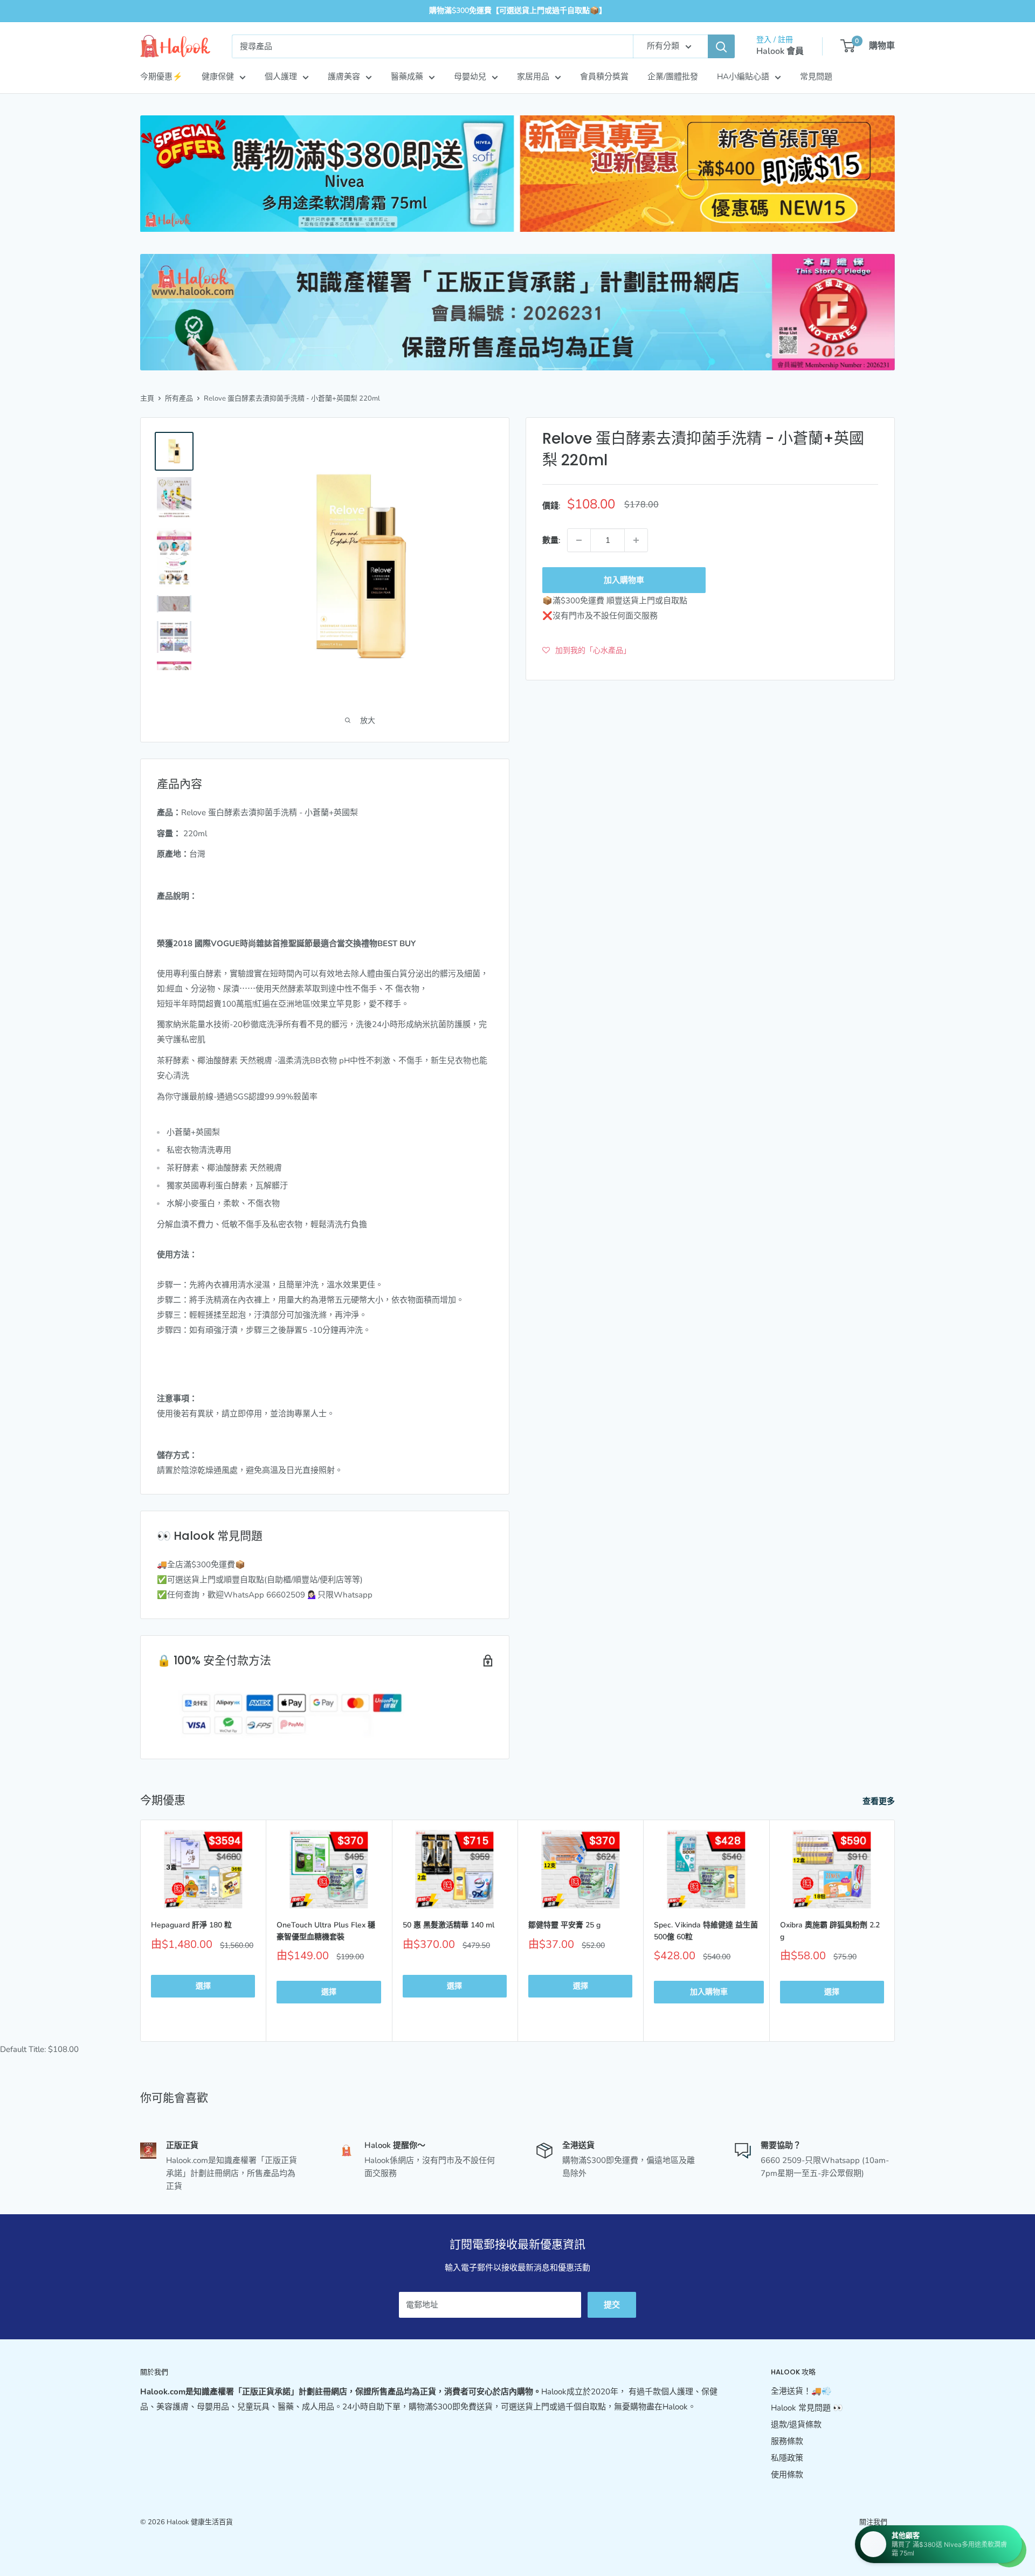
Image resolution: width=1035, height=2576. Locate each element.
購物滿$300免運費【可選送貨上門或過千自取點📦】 (518, 11)
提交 (612, 2305)
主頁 (147, 398)
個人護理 (281, 77)
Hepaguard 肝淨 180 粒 (191, 1925)
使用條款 (787, 2475)
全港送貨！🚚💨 (801, 2391)
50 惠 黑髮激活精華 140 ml (448, 1925)
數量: (551, 540)
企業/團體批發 (673, 77)
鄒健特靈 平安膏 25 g (564, 1925)
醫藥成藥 (407, 77)
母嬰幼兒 (470, 77)
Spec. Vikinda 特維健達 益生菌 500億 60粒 (706, 1931)
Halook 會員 (780, 51)
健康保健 (218, 77)
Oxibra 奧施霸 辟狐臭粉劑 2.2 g (830, 1931)
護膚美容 (344, 77)
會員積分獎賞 (604, 77)
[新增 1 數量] (636, 540)
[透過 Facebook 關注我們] (867, 2541)
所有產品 (179, 398)
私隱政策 (787, 2458)
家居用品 (533, 77)
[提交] (721, 46)
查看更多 (880, 1801)
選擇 (203, 1986)
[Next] (895, 1931)
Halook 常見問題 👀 (807, 2408)
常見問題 (816, 77)
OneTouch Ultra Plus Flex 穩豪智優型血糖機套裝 (326, 1931)
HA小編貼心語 (743, 77)
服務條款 (787, 2441)
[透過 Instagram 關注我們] (887, 2541)
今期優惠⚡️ (161, 77)
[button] (586, 650)
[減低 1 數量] (579, 540)
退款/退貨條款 (796, 2425)
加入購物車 (624, 580)
